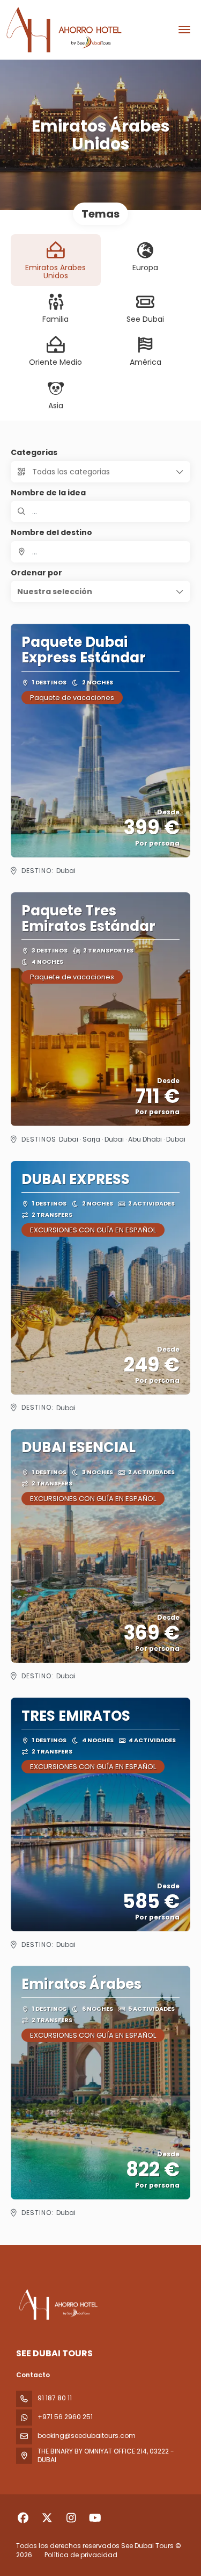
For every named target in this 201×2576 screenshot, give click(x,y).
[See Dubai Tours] (57, 2305)
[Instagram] (71, 2518)
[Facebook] (23, 2518)
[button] (100, 591)
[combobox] (100, 552)
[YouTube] (95, 2518)
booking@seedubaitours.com (87, 2436)
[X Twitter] (47, 2518)
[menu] (184, 30)
